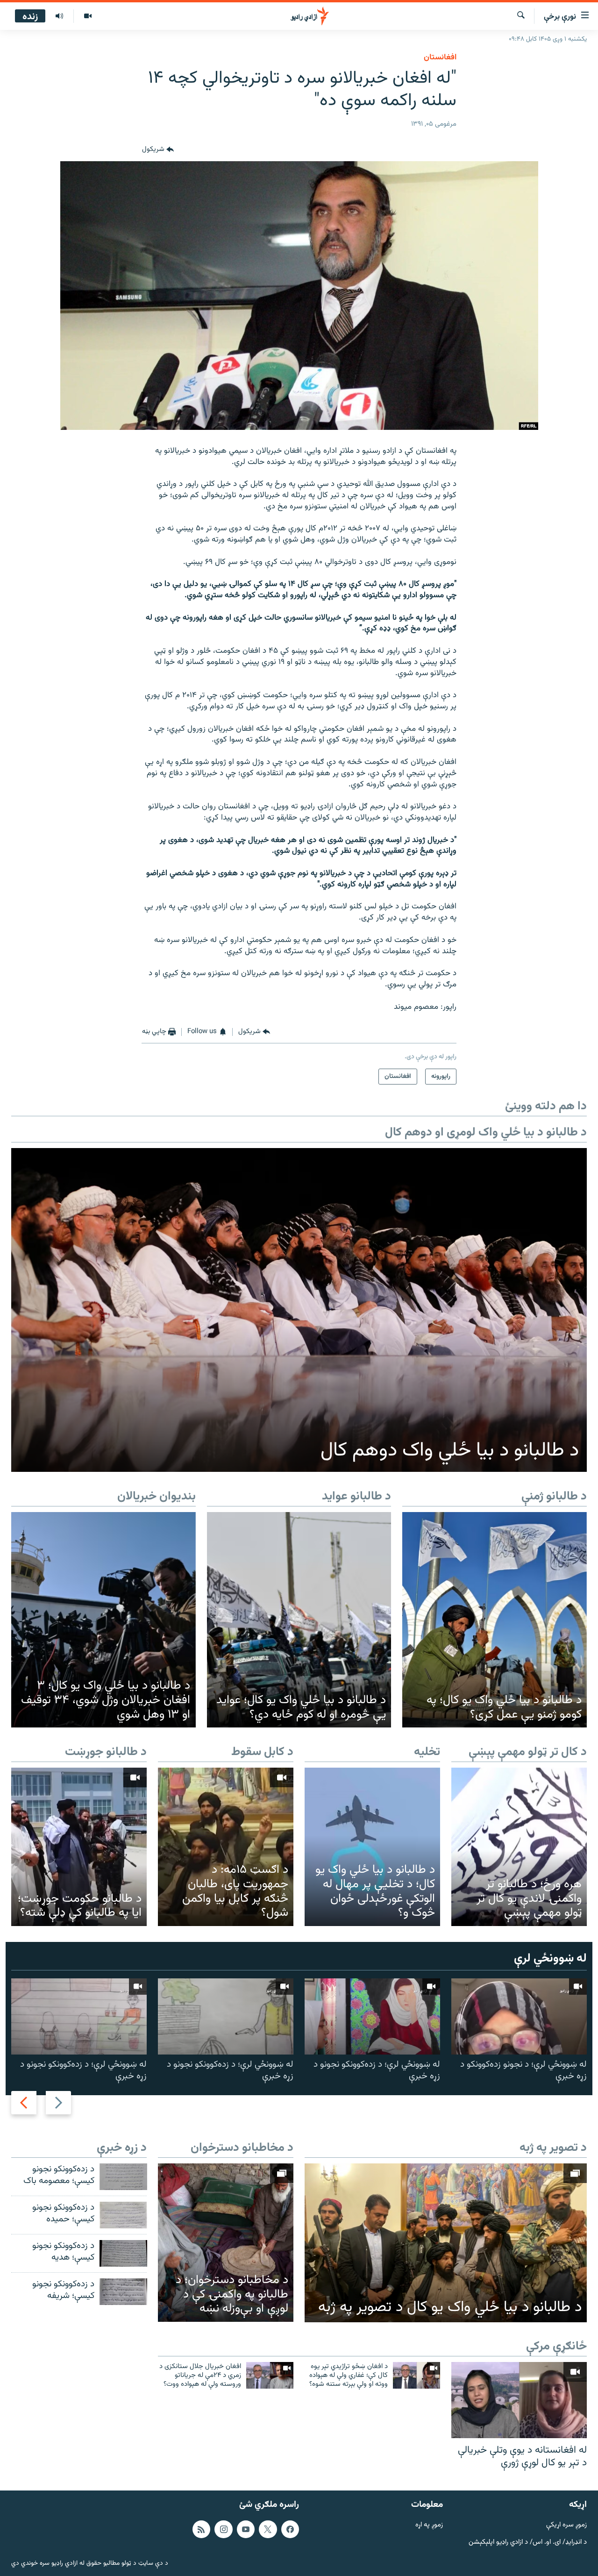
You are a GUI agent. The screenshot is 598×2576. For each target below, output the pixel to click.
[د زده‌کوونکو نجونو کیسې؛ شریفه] (123, 2292)
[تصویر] (88, 16)
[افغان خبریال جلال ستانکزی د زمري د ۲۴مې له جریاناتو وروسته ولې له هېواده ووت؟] (270, 2375)
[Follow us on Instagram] (223, 2529)
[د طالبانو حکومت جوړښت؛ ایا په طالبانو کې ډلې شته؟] (79, 1847)
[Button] (158, 150)
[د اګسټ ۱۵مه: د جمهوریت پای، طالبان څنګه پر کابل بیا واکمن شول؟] (226, 1847)
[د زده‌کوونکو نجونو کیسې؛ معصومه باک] (123, 2177)
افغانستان (440, 57)
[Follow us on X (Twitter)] (268, 2529)
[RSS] (201, 2529)
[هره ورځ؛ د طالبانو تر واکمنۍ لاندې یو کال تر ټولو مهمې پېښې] (519, 1847)
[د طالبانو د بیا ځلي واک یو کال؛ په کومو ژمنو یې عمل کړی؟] (495, 1620)
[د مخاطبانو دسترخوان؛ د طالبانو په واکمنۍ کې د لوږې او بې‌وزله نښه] (226, 2243)
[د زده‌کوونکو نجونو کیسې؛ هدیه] (123, 2253)
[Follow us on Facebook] (290, 2529)
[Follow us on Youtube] (246, 2529)
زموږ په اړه (429, 2525)
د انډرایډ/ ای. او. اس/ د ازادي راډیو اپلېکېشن (528, 2543)
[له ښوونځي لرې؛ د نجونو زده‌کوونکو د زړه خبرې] (519, 2016)
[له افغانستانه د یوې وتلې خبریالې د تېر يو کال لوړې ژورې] (519, 2400)
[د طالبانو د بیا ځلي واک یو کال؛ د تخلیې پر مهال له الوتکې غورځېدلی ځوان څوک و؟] (372, 1847)
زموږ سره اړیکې (566, 2525)
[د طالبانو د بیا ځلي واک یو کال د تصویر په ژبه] (446, 2243)
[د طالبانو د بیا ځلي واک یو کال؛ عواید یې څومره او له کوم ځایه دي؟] (299, 1620)
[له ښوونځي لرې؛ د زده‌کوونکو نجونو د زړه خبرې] (372, 2016)
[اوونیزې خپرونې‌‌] (59, 16)
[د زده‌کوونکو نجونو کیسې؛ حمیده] (123, 2215)
